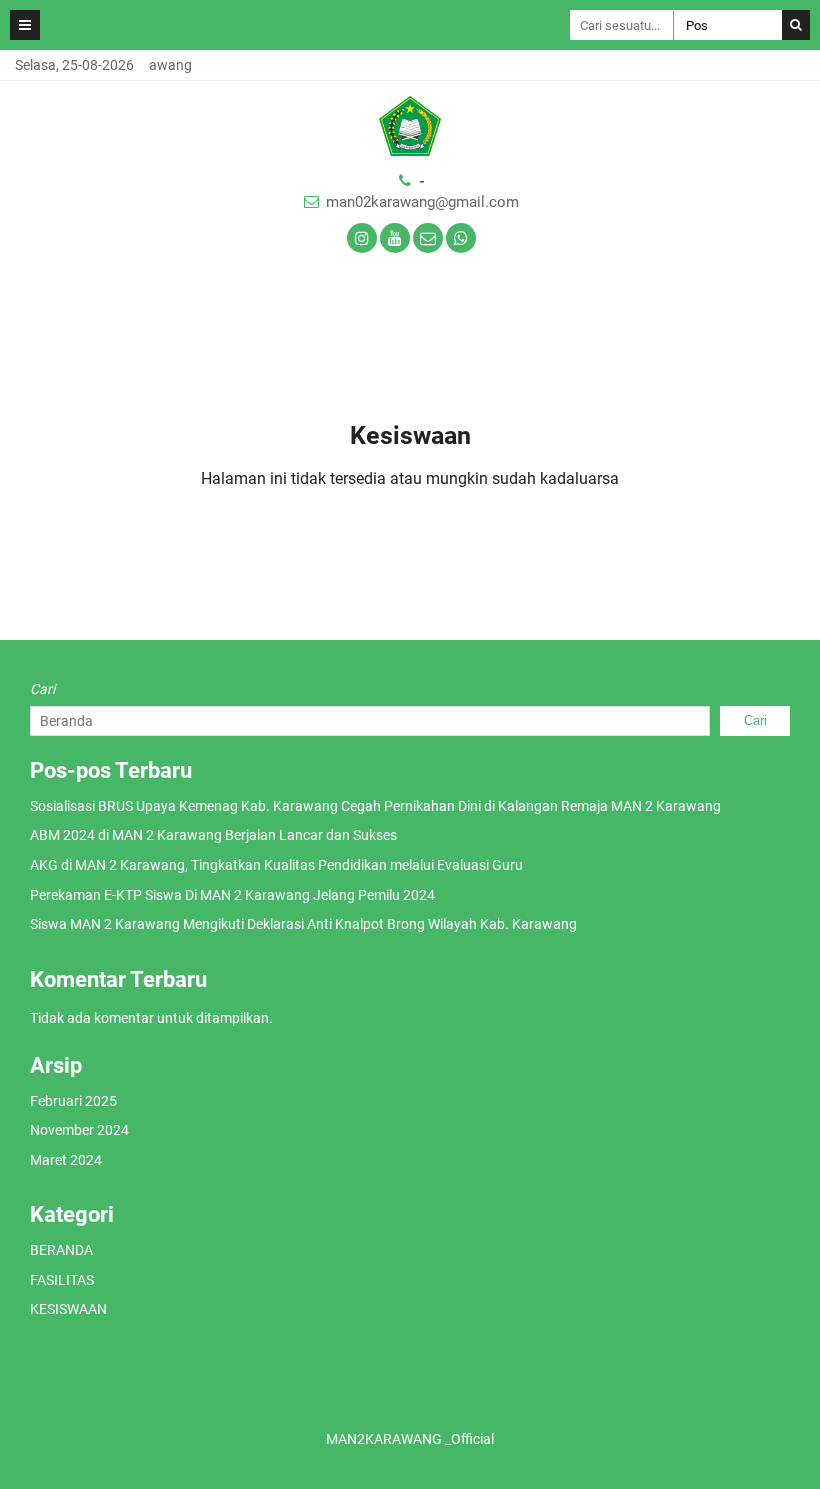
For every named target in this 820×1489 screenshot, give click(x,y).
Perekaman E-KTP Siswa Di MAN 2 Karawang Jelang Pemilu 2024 (232, 895)
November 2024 (79, 1130)
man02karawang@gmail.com (422, 202)
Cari (42, 689)
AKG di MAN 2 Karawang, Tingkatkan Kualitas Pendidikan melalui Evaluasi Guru (276, 865)
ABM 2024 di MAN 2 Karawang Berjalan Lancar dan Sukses (213, 835)
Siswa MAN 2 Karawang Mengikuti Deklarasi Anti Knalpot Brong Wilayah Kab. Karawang (303, 924)
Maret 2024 (66, 1160)
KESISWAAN (68, 1309)
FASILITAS (62, 1280)
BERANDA (61, 1250)
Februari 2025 (73, 1101)
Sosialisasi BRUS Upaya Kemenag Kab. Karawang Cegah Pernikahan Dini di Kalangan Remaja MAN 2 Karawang (375, 806)
